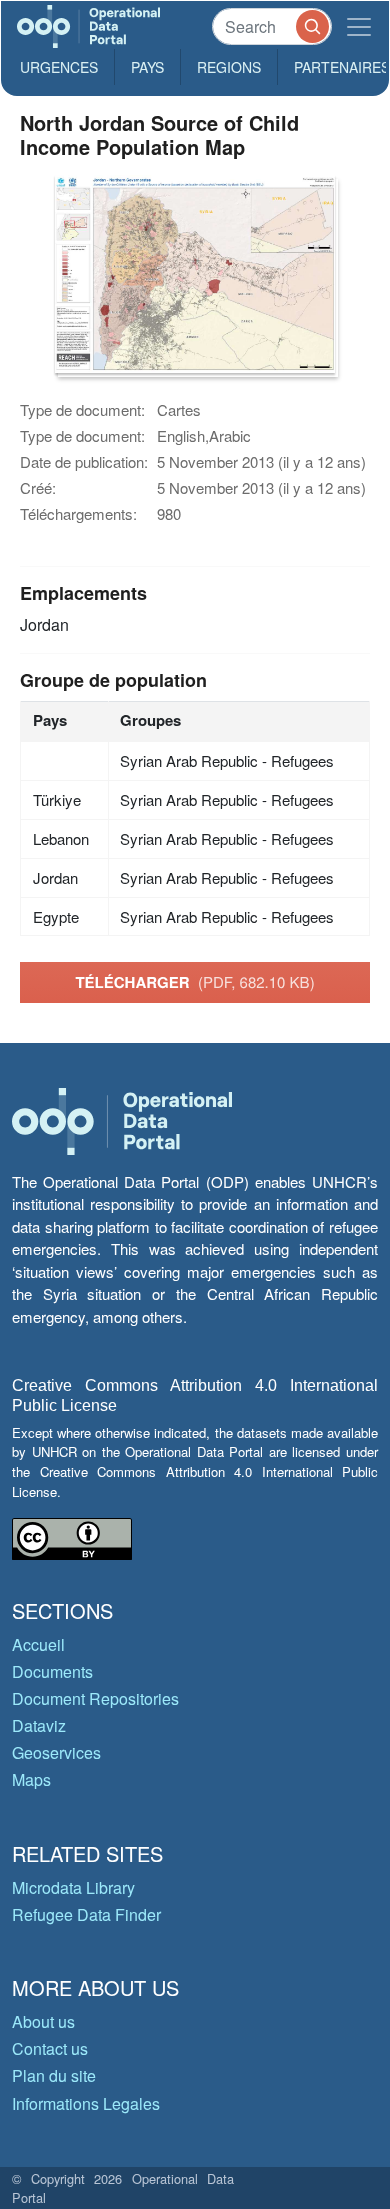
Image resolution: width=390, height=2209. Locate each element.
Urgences (59, 67)
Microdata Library (73, 1887)
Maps (31, 1779)
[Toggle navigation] (359, 26)
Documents (52, 1671)
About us (43, 2021)
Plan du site (54, 2075)
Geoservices (56, 1752)
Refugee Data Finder (86, 1914)
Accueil (38, 1644)
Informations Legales (86, 2103)
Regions (229, 67)
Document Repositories (95, 1698)
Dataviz (39, 1725)
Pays (147, 67)
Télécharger (194, 982)
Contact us (50, 2048)
